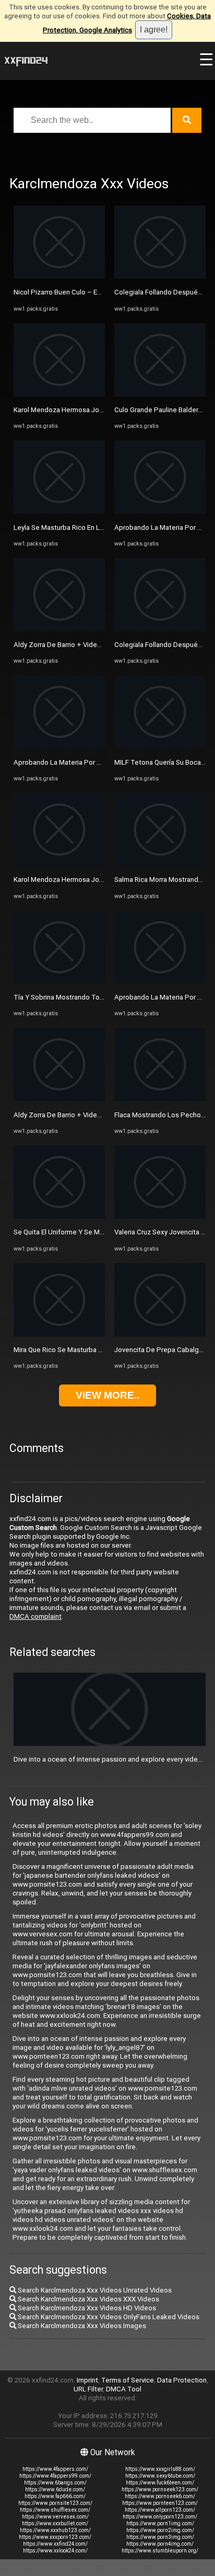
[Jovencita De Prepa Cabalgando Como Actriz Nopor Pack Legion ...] (160, 1334)
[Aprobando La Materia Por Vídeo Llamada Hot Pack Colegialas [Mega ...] (59, 746)
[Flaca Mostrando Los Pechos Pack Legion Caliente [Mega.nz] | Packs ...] (160, 1099)
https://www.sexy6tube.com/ (160, 2476)
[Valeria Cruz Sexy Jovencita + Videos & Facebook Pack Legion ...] (160, 1216)
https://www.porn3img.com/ (160, 2537)
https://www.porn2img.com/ (160, 2530)
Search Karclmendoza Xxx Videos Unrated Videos (94, 2290)
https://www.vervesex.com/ (55, 2517)
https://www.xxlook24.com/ (55, 2551)
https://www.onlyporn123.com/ (160, 2517)
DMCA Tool (124, 2389)
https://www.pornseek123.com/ (160, 2489)
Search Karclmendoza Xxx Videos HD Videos (86, 2308)
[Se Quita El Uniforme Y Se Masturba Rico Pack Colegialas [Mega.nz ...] (59, 1216)
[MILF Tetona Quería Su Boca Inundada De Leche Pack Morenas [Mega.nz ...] (160, 746)
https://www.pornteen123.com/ (160, 2503)
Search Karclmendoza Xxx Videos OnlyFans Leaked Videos (108, 2317)
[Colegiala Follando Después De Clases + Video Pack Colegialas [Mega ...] (160, 276)
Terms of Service (128, 2380)
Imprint (87, 2380)
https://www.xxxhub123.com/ (55, 2530)
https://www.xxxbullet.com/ (55, 2523)
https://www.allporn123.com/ (160, 2510)
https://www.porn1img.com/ (160, 2523)
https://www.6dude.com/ (55, 2489)
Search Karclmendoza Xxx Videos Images (81, 2326)
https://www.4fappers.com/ (55, 2469)
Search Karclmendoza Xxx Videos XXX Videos (88, 2299)
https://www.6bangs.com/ (55, 2483)
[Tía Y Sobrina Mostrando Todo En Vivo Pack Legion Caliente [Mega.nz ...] (59, 981)
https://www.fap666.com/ (55, 2496)
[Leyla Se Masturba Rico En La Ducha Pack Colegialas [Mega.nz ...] (59, 511)
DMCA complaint (35, 1616)
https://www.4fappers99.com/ (55, 2476)
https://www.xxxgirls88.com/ (160, 2469)
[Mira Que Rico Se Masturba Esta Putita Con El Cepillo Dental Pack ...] (59, 1334)
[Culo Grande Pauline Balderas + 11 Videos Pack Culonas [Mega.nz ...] (160, 394)
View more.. (107, 1395)
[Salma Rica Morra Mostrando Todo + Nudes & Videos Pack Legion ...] (160, 864)
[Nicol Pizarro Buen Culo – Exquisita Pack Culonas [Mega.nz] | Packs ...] (59, 276)
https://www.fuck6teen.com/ (160, 2483)
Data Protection (182, 2380)
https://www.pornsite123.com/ (55, 2503)
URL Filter (88, 2389)
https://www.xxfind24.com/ (55, 2544)
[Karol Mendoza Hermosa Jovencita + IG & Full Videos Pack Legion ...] (59, 394)
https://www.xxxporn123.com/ (55, 2537)
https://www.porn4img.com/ (160, 2544)
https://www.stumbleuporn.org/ (160, 2551)
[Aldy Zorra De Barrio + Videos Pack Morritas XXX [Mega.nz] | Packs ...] (59, 629)
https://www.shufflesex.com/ (55, 2510)
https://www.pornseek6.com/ (160, 2496)
